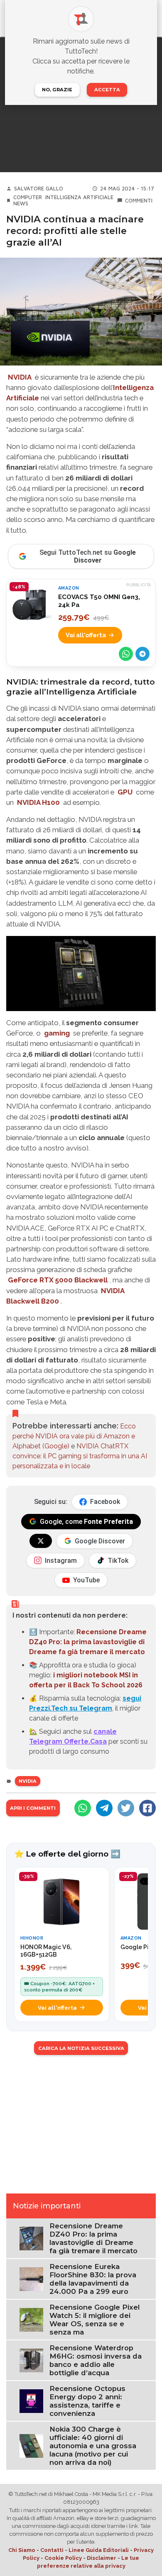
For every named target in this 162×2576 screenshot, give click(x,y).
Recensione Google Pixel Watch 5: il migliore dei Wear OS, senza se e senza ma (94, 2320)
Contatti (52, 2550)
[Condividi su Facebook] (147, 1808)
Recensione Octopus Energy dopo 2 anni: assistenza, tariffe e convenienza (87, 2401)
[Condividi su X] (126, 1808)
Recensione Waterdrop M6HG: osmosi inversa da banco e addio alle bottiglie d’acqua (96, 2360)
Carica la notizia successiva (81, 2048)
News (21, 203)
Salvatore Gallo (39, 189)
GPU (125, 792)
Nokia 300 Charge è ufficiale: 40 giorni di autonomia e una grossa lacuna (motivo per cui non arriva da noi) (93, 2446)
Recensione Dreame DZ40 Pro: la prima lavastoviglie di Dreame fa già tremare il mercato (88, 1642)
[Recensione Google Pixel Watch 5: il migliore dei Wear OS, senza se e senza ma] (31, 2319)
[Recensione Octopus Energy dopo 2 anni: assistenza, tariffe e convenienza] (31, 2400)
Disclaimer (102, 2558)
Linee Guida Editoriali (99, 2550)
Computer (28, 197)
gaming (57, 1033)
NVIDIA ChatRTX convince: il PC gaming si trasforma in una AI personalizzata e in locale (80, 1456)
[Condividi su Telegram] (142, 654)
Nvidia (28, 1781)
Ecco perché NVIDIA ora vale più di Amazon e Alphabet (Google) (74, 1436)
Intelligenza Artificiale (79, 197)
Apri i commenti (33, 1808)
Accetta (107, 90)
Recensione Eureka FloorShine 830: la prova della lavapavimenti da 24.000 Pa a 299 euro (93, 2279)
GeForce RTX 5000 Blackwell (58, 1280)
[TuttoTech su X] (41, 1541)
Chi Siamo (22, 2550)
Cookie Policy (63, 2558)
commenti (139, 201)
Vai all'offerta (86, 635)
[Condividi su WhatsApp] (126, 654)
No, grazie (57, 90)
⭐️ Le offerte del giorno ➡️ (67, 1854)
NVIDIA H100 (38, 802)
